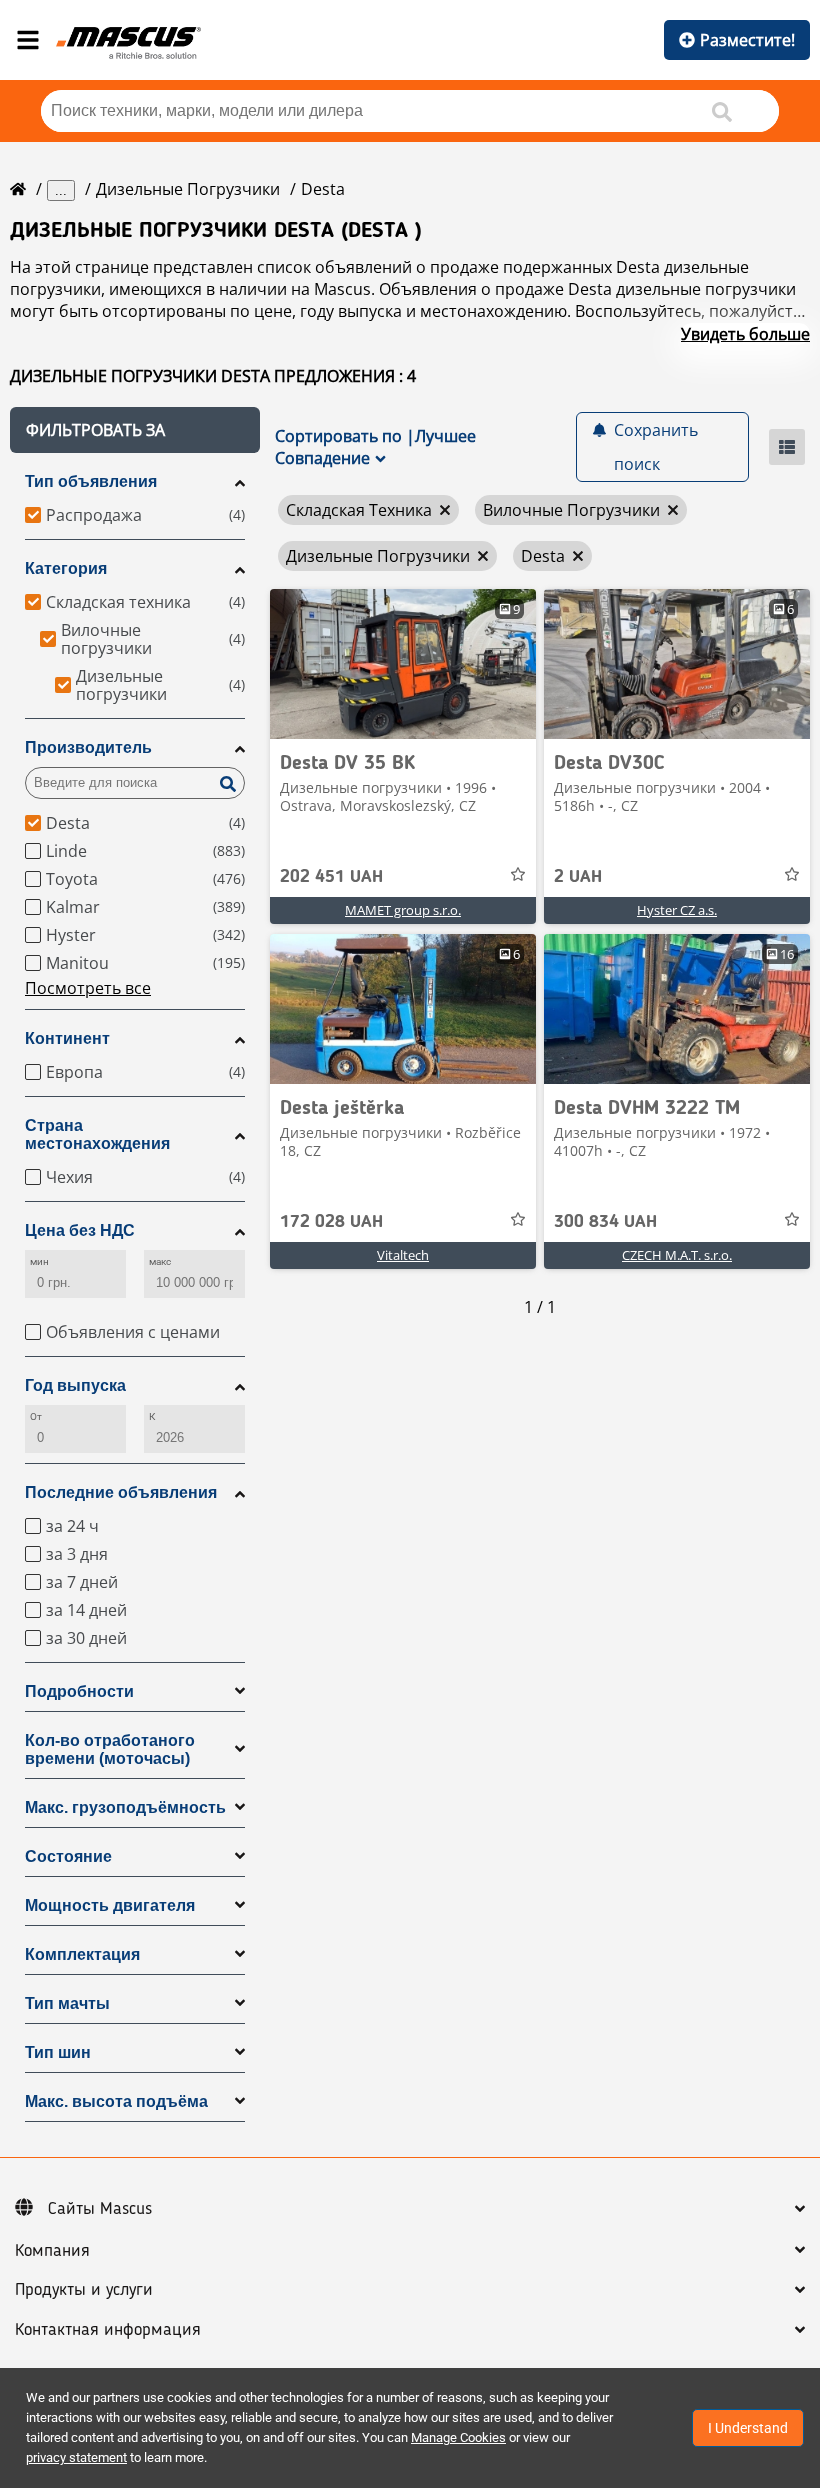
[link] (403, 664)
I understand (748, 2428)
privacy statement (76, 2457)
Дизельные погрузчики (188, 189)
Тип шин (58, 2052)
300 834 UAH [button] (605, 1222)
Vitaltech (403, 1255)
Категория (66, 568)
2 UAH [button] (578, 877)
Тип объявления (91, 481)
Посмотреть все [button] (88, 988)
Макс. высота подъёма (116, 2101)
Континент (67, 1038)
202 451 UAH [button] (331, 877)
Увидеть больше (745, 334)
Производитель (88, 747)
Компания (52, 2251)
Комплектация (82, 1954)
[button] (135, 430)
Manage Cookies (458, 2437)
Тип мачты (67, 2003)
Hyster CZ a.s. (677, 910)
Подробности (79, 1691)
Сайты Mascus (100, 2209)
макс (160, 1261)
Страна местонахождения (97, 1134)
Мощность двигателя (110, 1905)
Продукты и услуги (84, 2290)
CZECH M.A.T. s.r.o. (677, 1255)
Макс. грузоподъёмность (125, 1807)
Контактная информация (108, 2330)
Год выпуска (75, 1385)
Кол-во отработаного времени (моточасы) (110, 1749)
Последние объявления (121, 1492)
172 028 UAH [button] (331, 1222)
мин (39, 1261)
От (36, 1416)
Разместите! (747, 40)
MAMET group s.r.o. (403, 910)
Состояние (68, 1856)
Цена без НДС (80, 1230)
